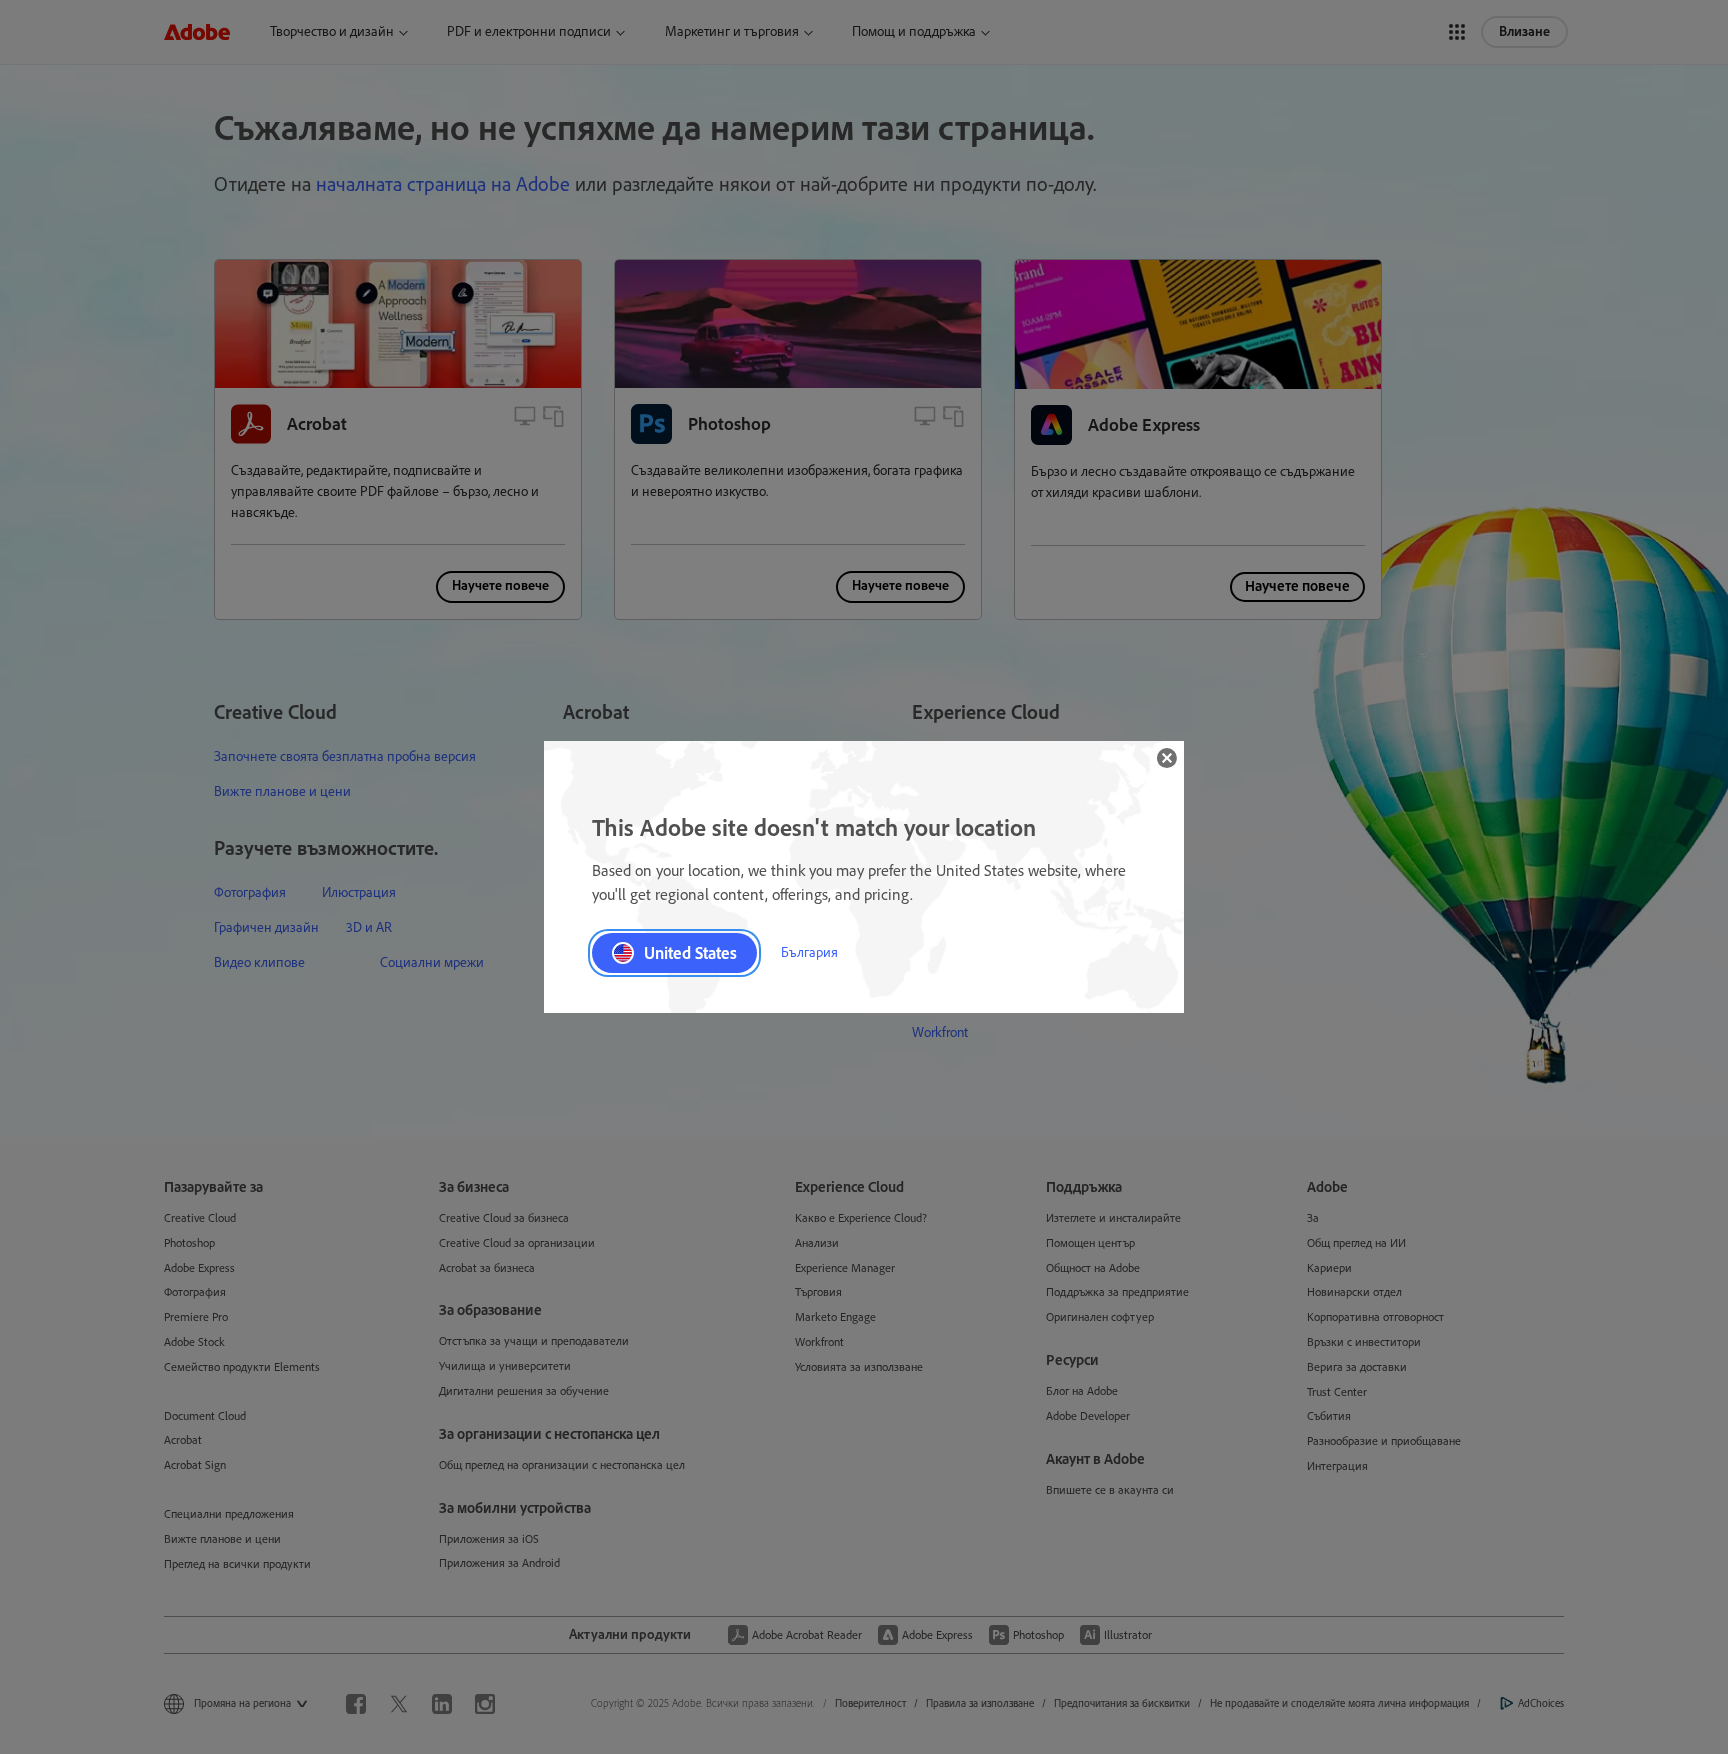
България (809, 952)
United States (690, 953)
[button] (1167, 758)
